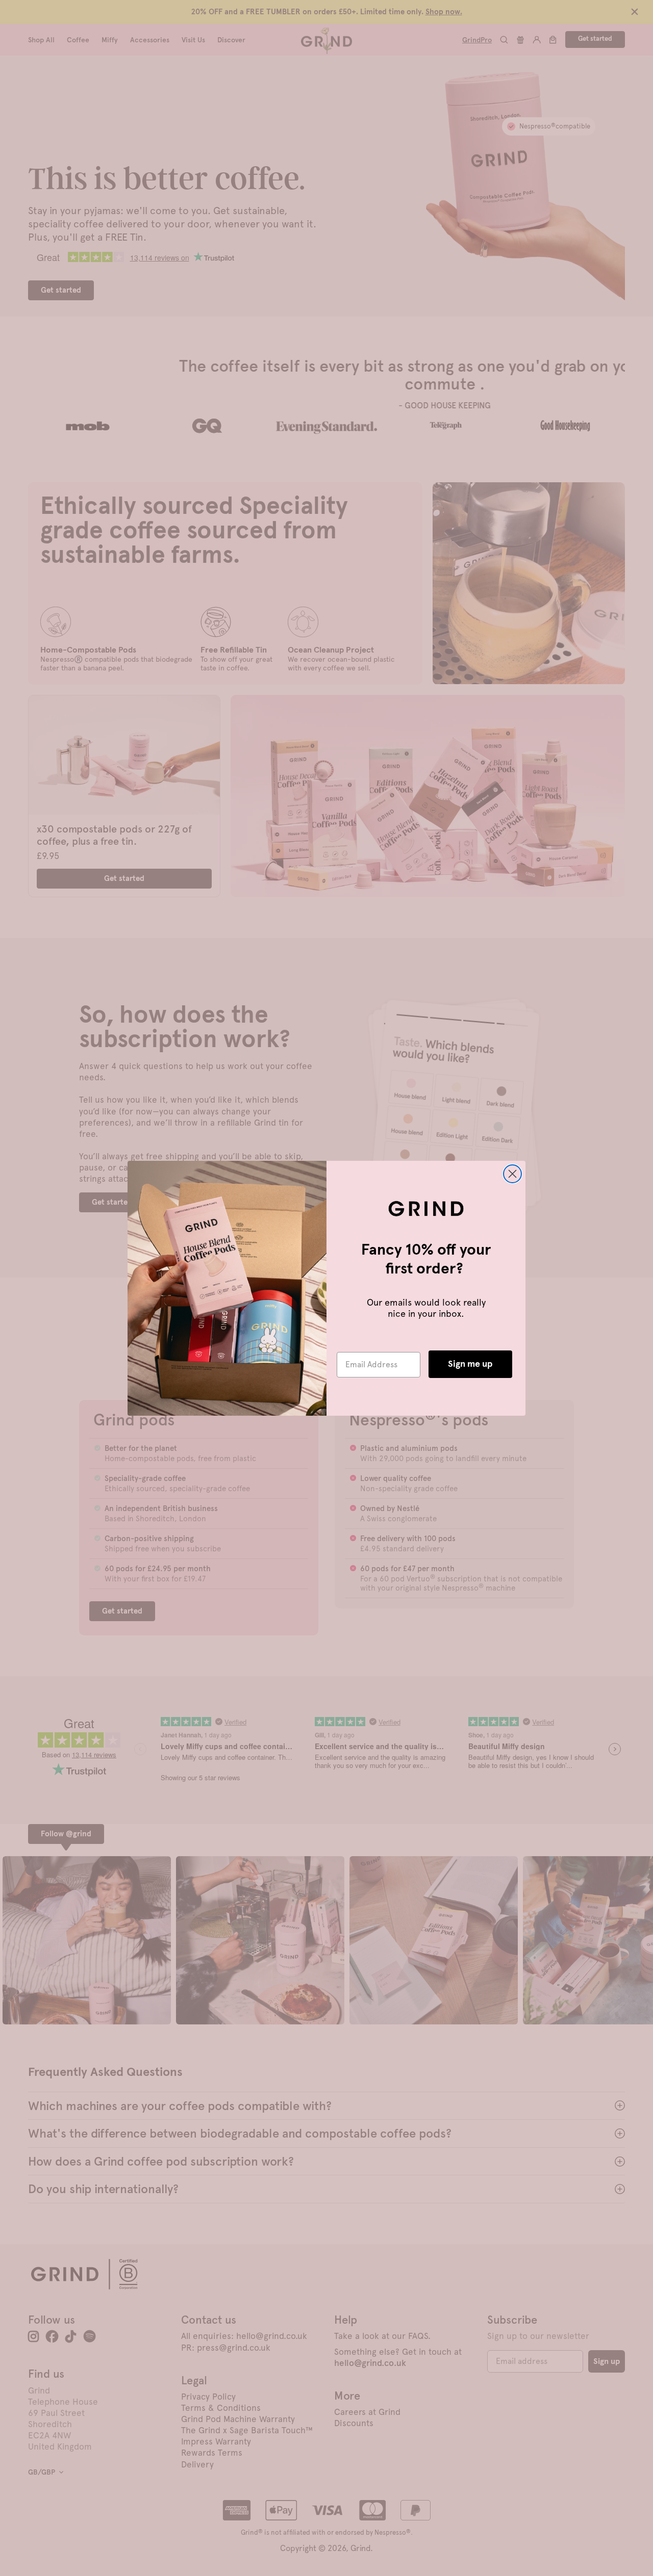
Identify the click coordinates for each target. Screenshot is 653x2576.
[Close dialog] (512, 1174)
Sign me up (470, 1364)
